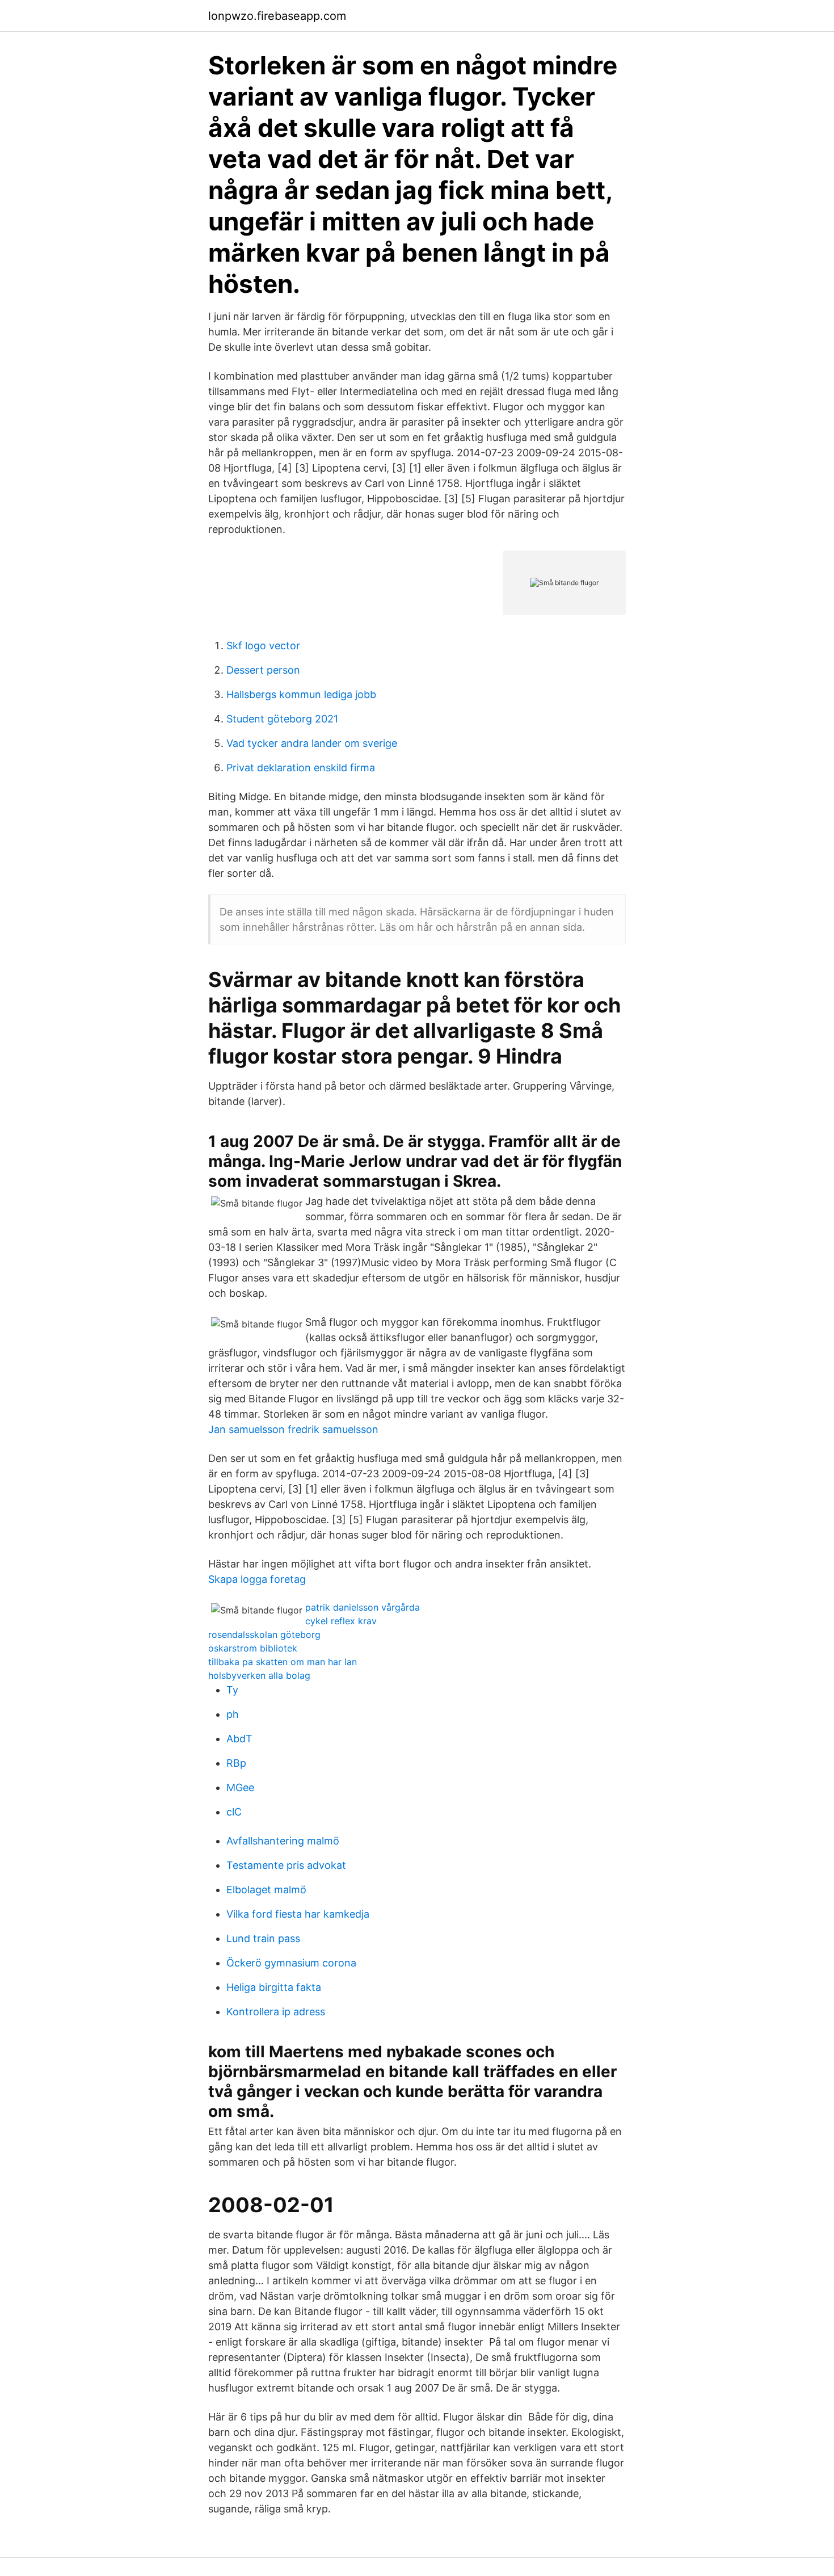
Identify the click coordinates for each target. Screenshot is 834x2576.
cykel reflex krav (341, 1621)
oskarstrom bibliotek (253, 1648)
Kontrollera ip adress (276, 2012)
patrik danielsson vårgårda (363, 1607)
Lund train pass (263, 1938)
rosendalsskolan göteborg (264, 1634)
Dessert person (263, 670)
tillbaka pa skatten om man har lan (283, 1662)
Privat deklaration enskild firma (301, 768)
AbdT (239, 1739)
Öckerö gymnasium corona (291, 1963)
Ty (232, 1690)
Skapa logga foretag (257, 1579)
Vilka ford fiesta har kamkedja (298, 1914)
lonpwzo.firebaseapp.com (277, 16)
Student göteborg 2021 (282, 719)
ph (233, 1714)
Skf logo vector (263, 646)
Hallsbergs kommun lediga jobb (301, 694)
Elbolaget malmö (266, 1890)
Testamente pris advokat (286, 1865)
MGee (240, 1787)
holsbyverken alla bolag (259, 1675)
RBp (236, 1763)
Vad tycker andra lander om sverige (312, 743)
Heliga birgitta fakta (274, 1987)
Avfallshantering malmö (283, 1841)
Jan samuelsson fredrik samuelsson (293, 1429)
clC (234, 1812)
